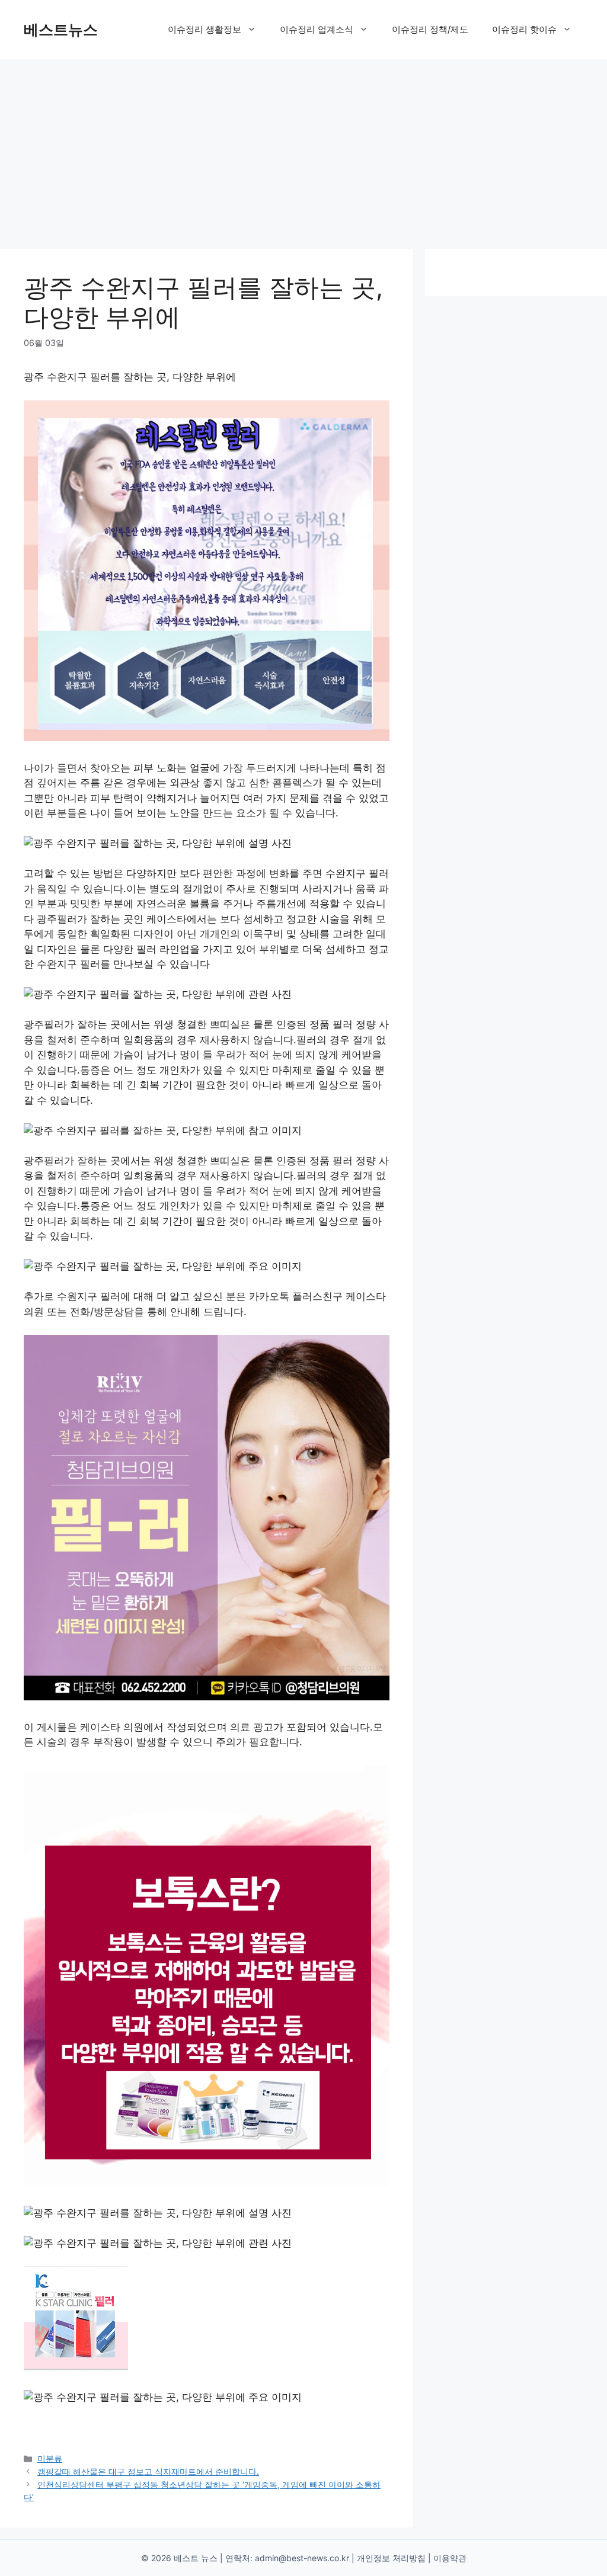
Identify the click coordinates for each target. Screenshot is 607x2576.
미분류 (50, 2458)
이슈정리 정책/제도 (430, 29)
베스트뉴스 (61, 30)
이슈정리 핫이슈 (524, 29)
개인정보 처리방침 (391, 2558)
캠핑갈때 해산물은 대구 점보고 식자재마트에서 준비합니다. (148, 2471)
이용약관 (450, 2558)
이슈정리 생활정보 (205, 29)
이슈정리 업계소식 (317, 29)
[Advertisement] (303, 148)
